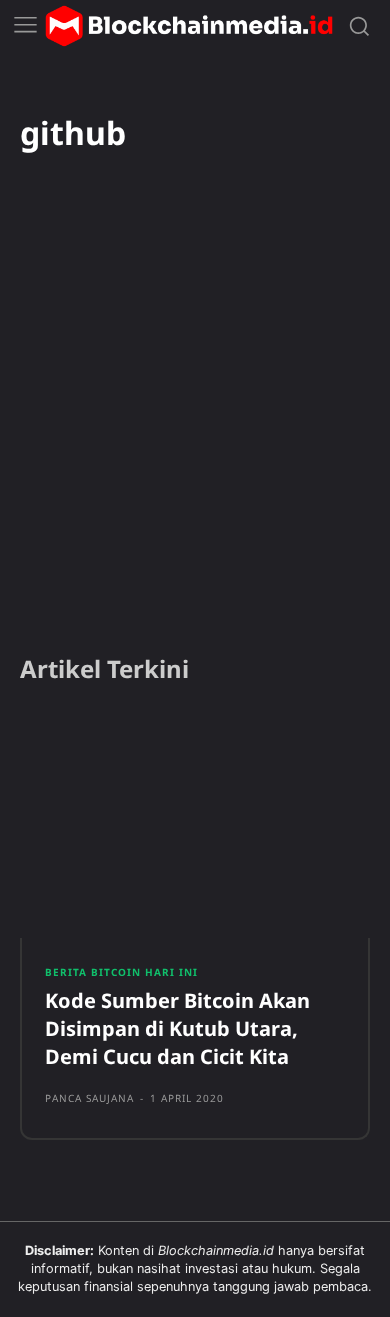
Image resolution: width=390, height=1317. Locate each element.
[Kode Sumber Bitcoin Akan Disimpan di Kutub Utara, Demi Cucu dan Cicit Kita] (195, 825)
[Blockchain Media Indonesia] (189, 26)
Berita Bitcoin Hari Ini (121, 972)
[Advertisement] (195, 430)
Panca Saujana (89, 1098)
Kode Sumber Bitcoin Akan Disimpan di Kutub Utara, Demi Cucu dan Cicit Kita (177, 1028)
